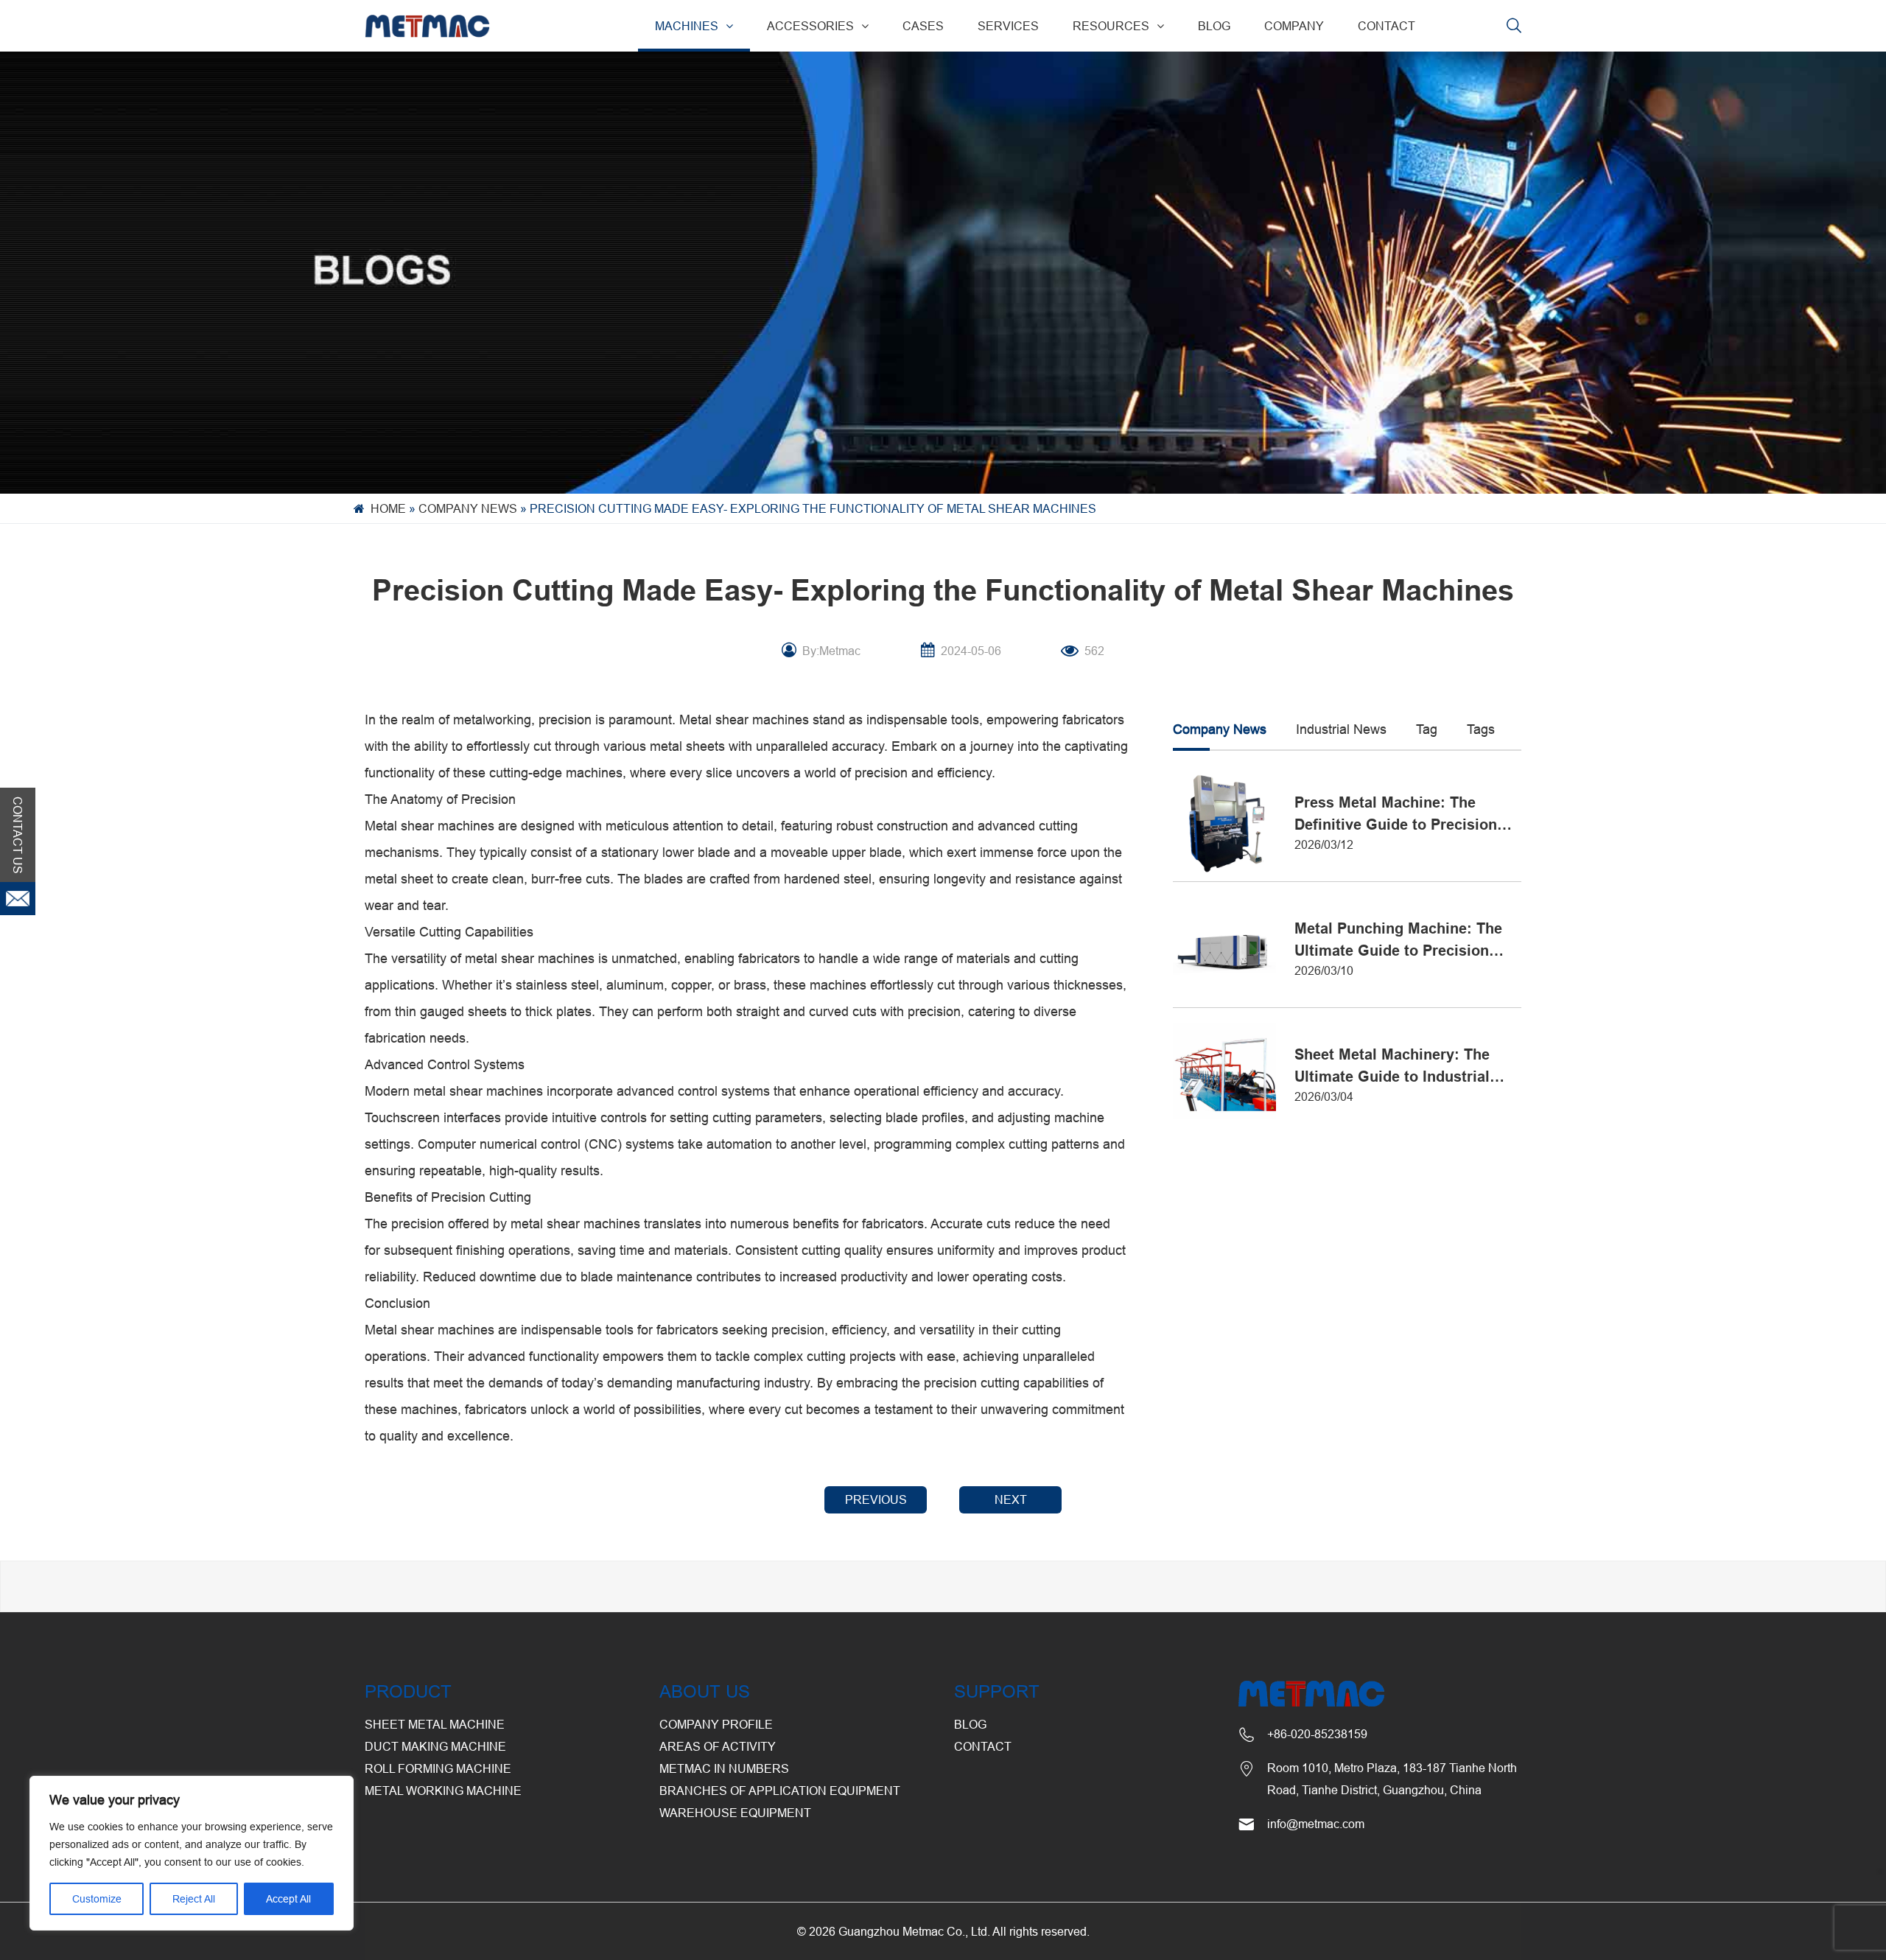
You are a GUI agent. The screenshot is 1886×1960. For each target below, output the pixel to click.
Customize (97, 1899)
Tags (1481, 729)
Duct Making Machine (435, 1746)
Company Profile (716, 1724)
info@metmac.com (1316, 1824)
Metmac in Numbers (724, 1768)
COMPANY (1294, 26)
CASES (923, 26)
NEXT (1011, 1499)
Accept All (288, 1899)
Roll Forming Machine (438, 1768)
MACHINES (687, 26)
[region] (192, 1853)
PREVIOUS (876, 1499)
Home (388, 508)
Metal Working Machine (443, 1791)
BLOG (1214, 26)
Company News (468, 508)
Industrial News (1341, 729)
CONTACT (1387, 26)
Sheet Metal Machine (435, 1724)
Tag (1427, 729)
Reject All (194, 1899)
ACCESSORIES (810, 26)
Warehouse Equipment (735, 1813)
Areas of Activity (718, 1746)
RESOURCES (1111, 26)
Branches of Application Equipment (780, 1791)
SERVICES (1008, 26)
